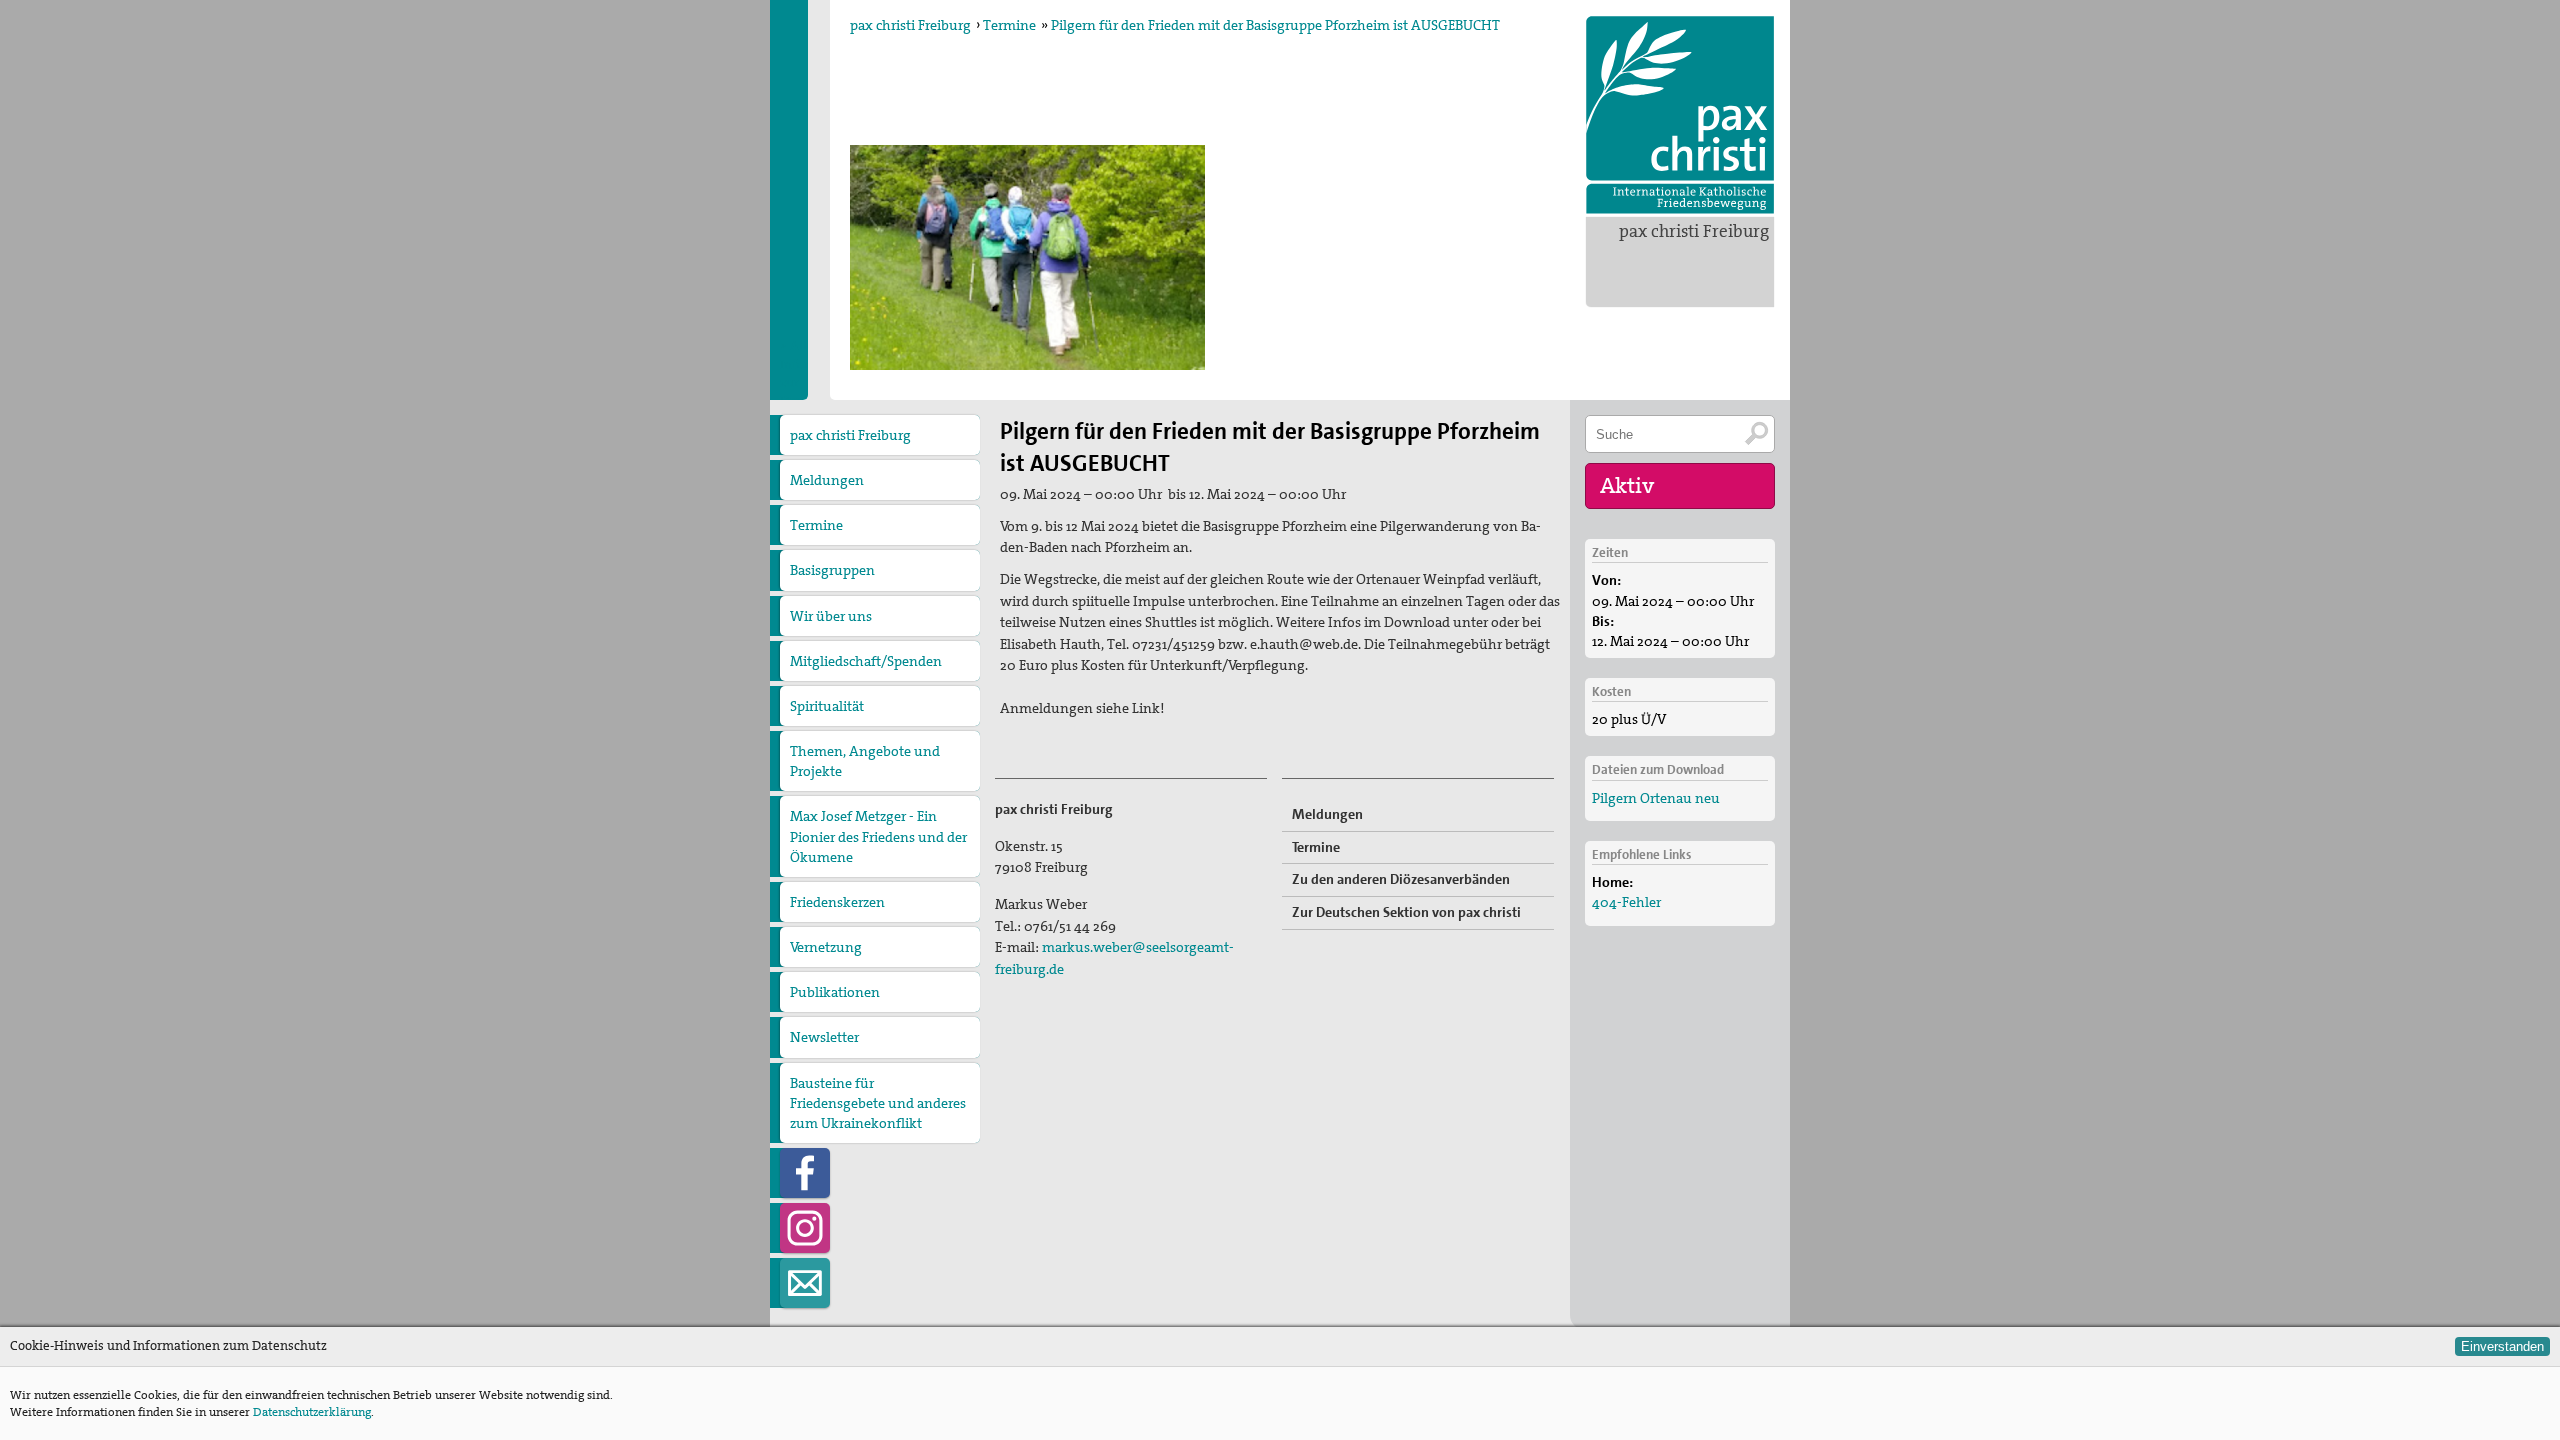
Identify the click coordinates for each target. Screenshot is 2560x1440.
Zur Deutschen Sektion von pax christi (1406, 912)
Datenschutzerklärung (312, 1412)
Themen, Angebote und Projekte (865, 761)
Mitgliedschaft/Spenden (866, 661)
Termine (1009, 25)
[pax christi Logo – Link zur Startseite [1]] (1680, 115)
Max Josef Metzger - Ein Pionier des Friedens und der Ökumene (878, 836)
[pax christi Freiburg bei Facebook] (805, 1173)
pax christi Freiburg (1694, 231)
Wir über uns (831, 616)
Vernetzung (826, 947)
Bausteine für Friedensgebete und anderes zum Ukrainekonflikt (878, 1103)
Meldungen (827, 480)
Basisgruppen (832, 570)
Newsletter (824, 1037)
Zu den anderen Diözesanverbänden (1401, 879)
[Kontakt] (805, 1283)
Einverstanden (2502, 1346)
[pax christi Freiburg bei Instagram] (805, 1228)
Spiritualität (827, 706)
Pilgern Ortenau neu (1656, 798)
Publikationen (835, 992)
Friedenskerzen (837, 902)
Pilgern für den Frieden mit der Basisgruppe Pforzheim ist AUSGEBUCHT (1275, 25)
